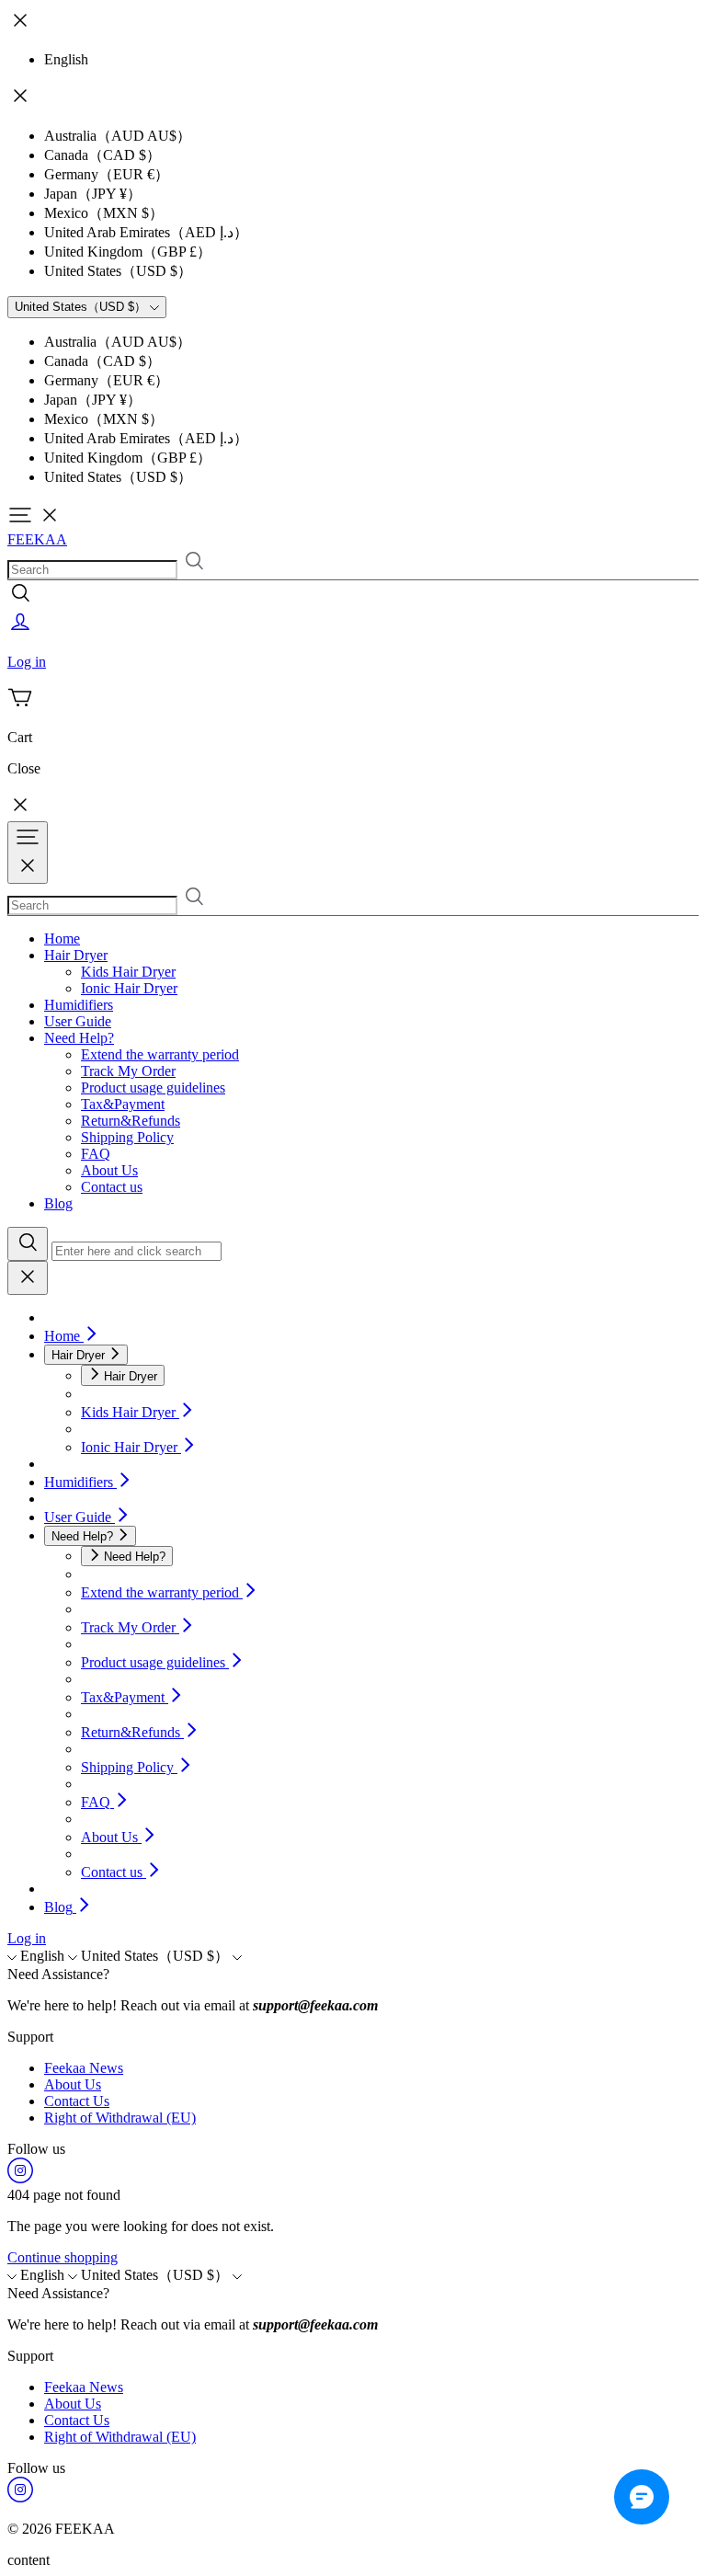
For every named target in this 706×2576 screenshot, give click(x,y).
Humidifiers (79, 1005)
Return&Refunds (131, 1121)
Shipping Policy (127, 1137)
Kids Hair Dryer (128, 972)
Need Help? (79, 1038)
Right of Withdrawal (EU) (120, 2118)
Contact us (112, 1187)
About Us (109, 1170)
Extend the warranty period (160, 1054)
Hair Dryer (76, 955)
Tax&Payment (123, 1104)
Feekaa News (84, 2068)
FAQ (96, 1154)
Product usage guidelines (153, 1088)
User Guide (78, 1021)
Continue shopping (63, 2257)
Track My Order (128, 1071)
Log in (27, 1938)
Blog (58, 1203)
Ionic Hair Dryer (129, 988)
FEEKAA (37, 539)
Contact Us (77, 2101)
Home (62, 939)
